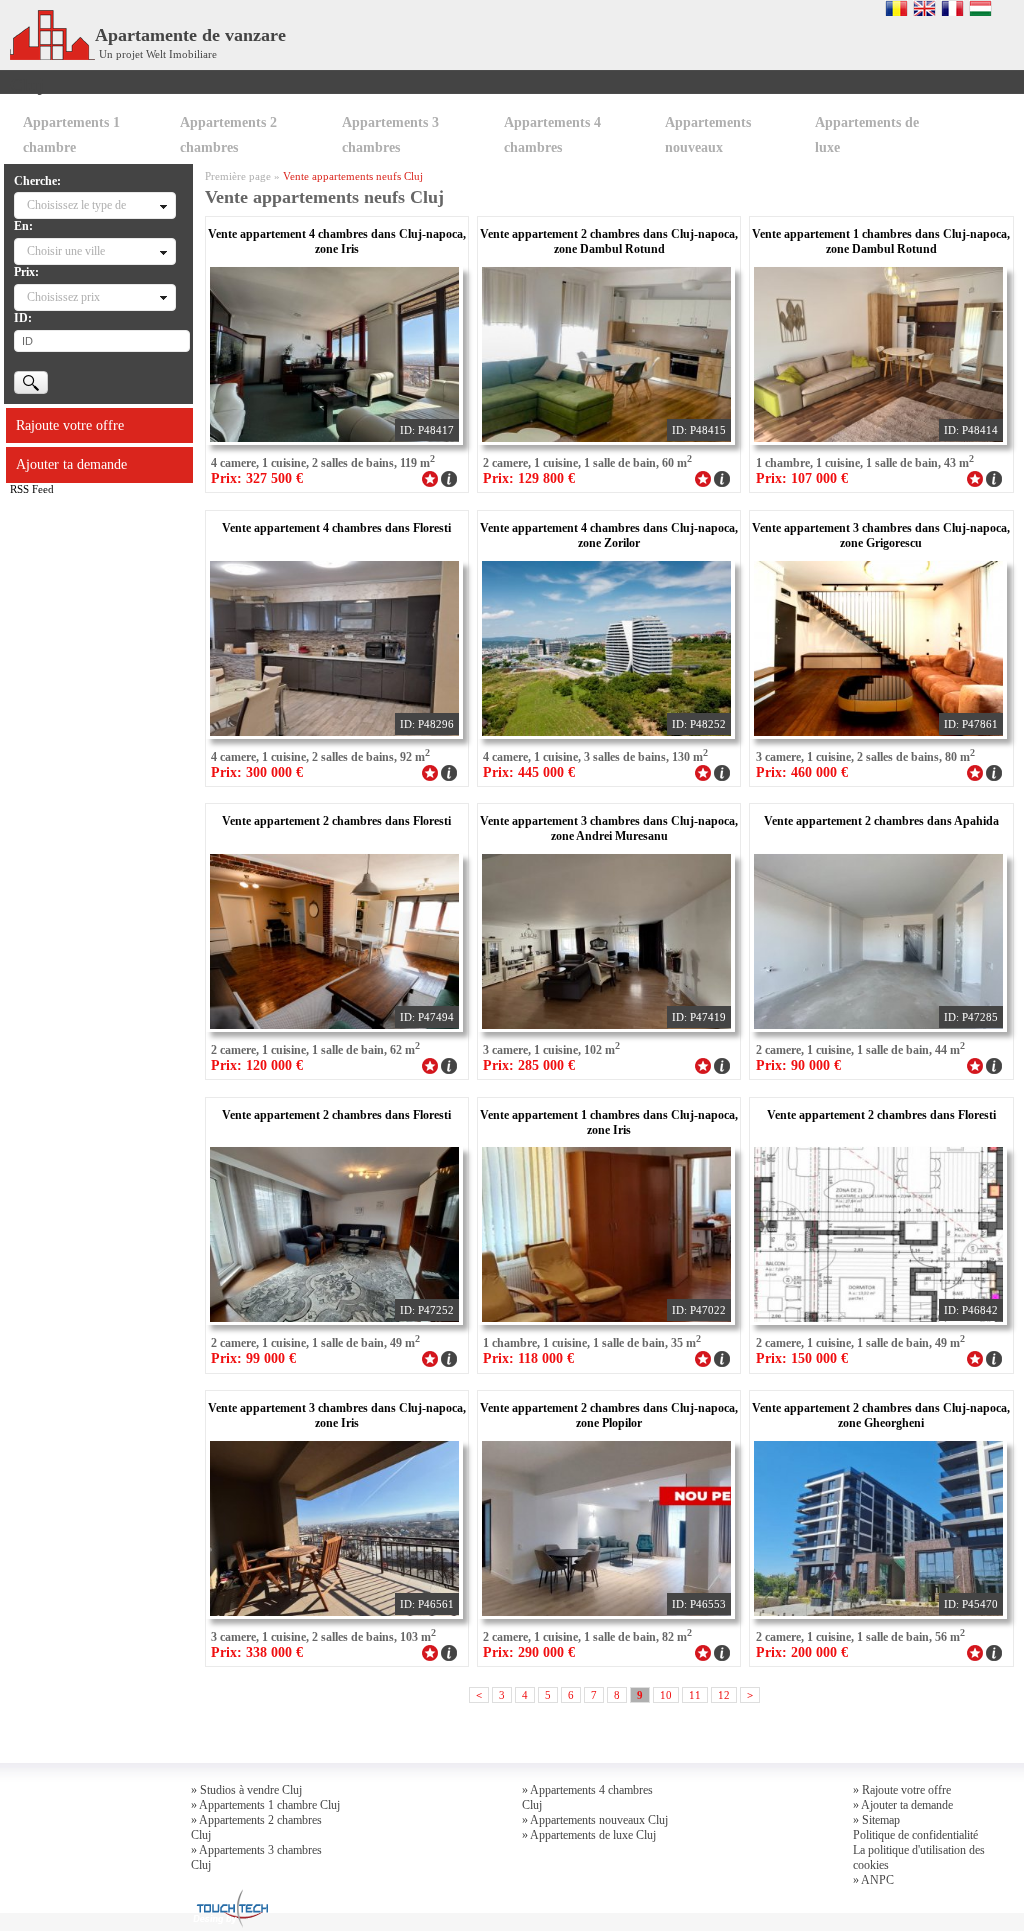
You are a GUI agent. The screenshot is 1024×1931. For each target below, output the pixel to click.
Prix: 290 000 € (529, 1652)
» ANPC (873, 1880)
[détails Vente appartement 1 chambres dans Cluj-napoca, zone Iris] (722, 1357)
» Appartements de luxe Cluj (589, 1835)
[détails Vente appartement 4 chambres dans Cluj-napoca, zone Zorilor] (722, 771)
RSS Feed (32, 489)
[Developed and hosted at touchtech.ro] (230, 1895)
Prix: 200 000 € (802, 1652)
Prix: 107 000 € (802, 478)
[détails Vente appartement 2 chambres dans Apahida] (994, 1064)
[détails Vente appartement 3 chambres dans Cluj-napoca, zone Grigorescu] (994, 771)
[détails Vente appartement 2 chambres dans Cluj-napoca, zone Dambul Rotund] (722, 477)
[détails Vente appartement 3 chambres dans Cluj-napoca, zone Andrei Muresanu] (722, 1064)
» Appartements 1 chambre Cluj (265, 1805)
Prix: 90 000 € (798, 1065)
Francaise (952, 8)
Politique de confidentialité (915, 1835)
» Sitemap (876, 1820)
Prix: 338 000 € (257, 1652)
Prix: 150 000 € (802, 1358)
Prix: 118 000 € (528, 1358)
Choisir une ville (66, 251)
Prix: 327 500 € (257, 478)
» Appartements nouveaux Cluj (595, 1820)
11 (695, 1695)
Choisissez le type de (76, 205)
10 (666, 1695)
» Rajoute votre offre (902, 1790)
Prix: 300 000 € (257, 772)
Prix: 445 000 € (529, 772)
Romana (896, 8)
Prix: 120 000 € (257, 1065)
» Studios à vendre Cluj (246, 1790)
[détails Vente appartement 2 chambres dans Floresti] (449, 1064)
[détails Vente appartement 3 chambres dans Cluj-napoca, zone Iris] (449, 1651)
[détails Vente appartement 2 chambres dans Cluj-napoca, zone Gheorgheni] (994, 1651)
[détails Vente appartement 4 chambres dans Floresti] (449, 771)
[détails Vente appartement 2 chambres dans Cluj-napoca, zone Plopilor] (722, 1651)
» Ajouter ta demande (903, 1805)
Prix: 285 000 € (529, 1065)
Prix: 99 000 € (253, 1358)
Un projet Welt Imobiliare (158, 54)
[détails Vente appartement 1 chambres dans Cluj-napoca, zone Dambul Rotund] (994, 477)
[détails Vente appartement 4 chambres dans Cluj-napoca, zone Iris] (449, 477)
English (924, 8)
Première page (238, 176)
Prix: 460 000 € (802, 772)
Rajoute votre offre (70, 425)
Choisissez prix (63, 297)
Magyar (980, 8)
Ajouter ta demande (71, 464)
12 (724, 1695)
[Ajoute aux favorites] (430, 477)
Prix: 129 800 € (529, 478)
